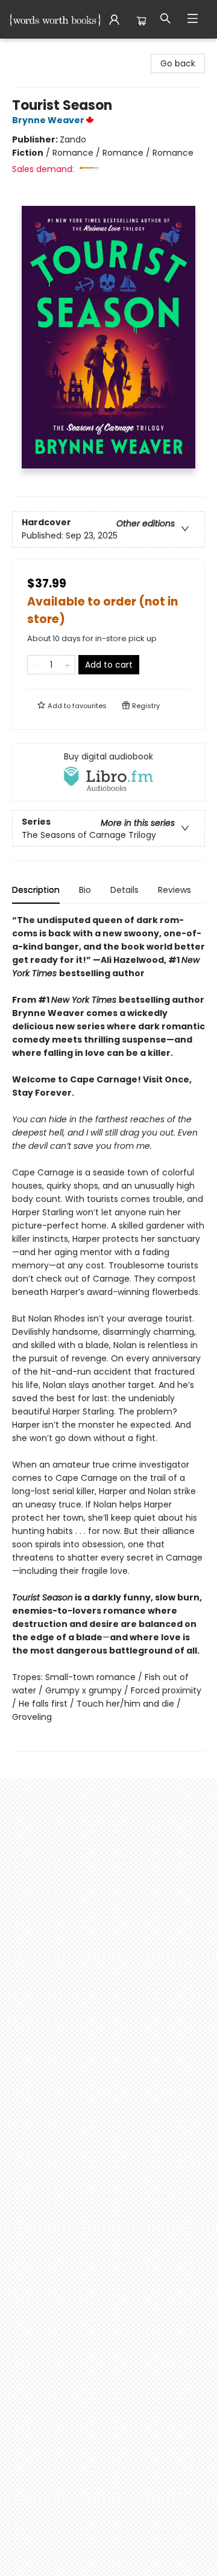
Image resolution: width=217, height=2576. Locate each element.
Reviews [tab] (175, 890)
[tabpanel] (108, 1333)
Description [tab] (36, 890)
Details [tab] (124, 890)
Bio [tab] (85, 890)
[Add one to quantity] (67, 665)
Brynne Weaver (48, 120)
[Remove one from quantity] (35, 665)
